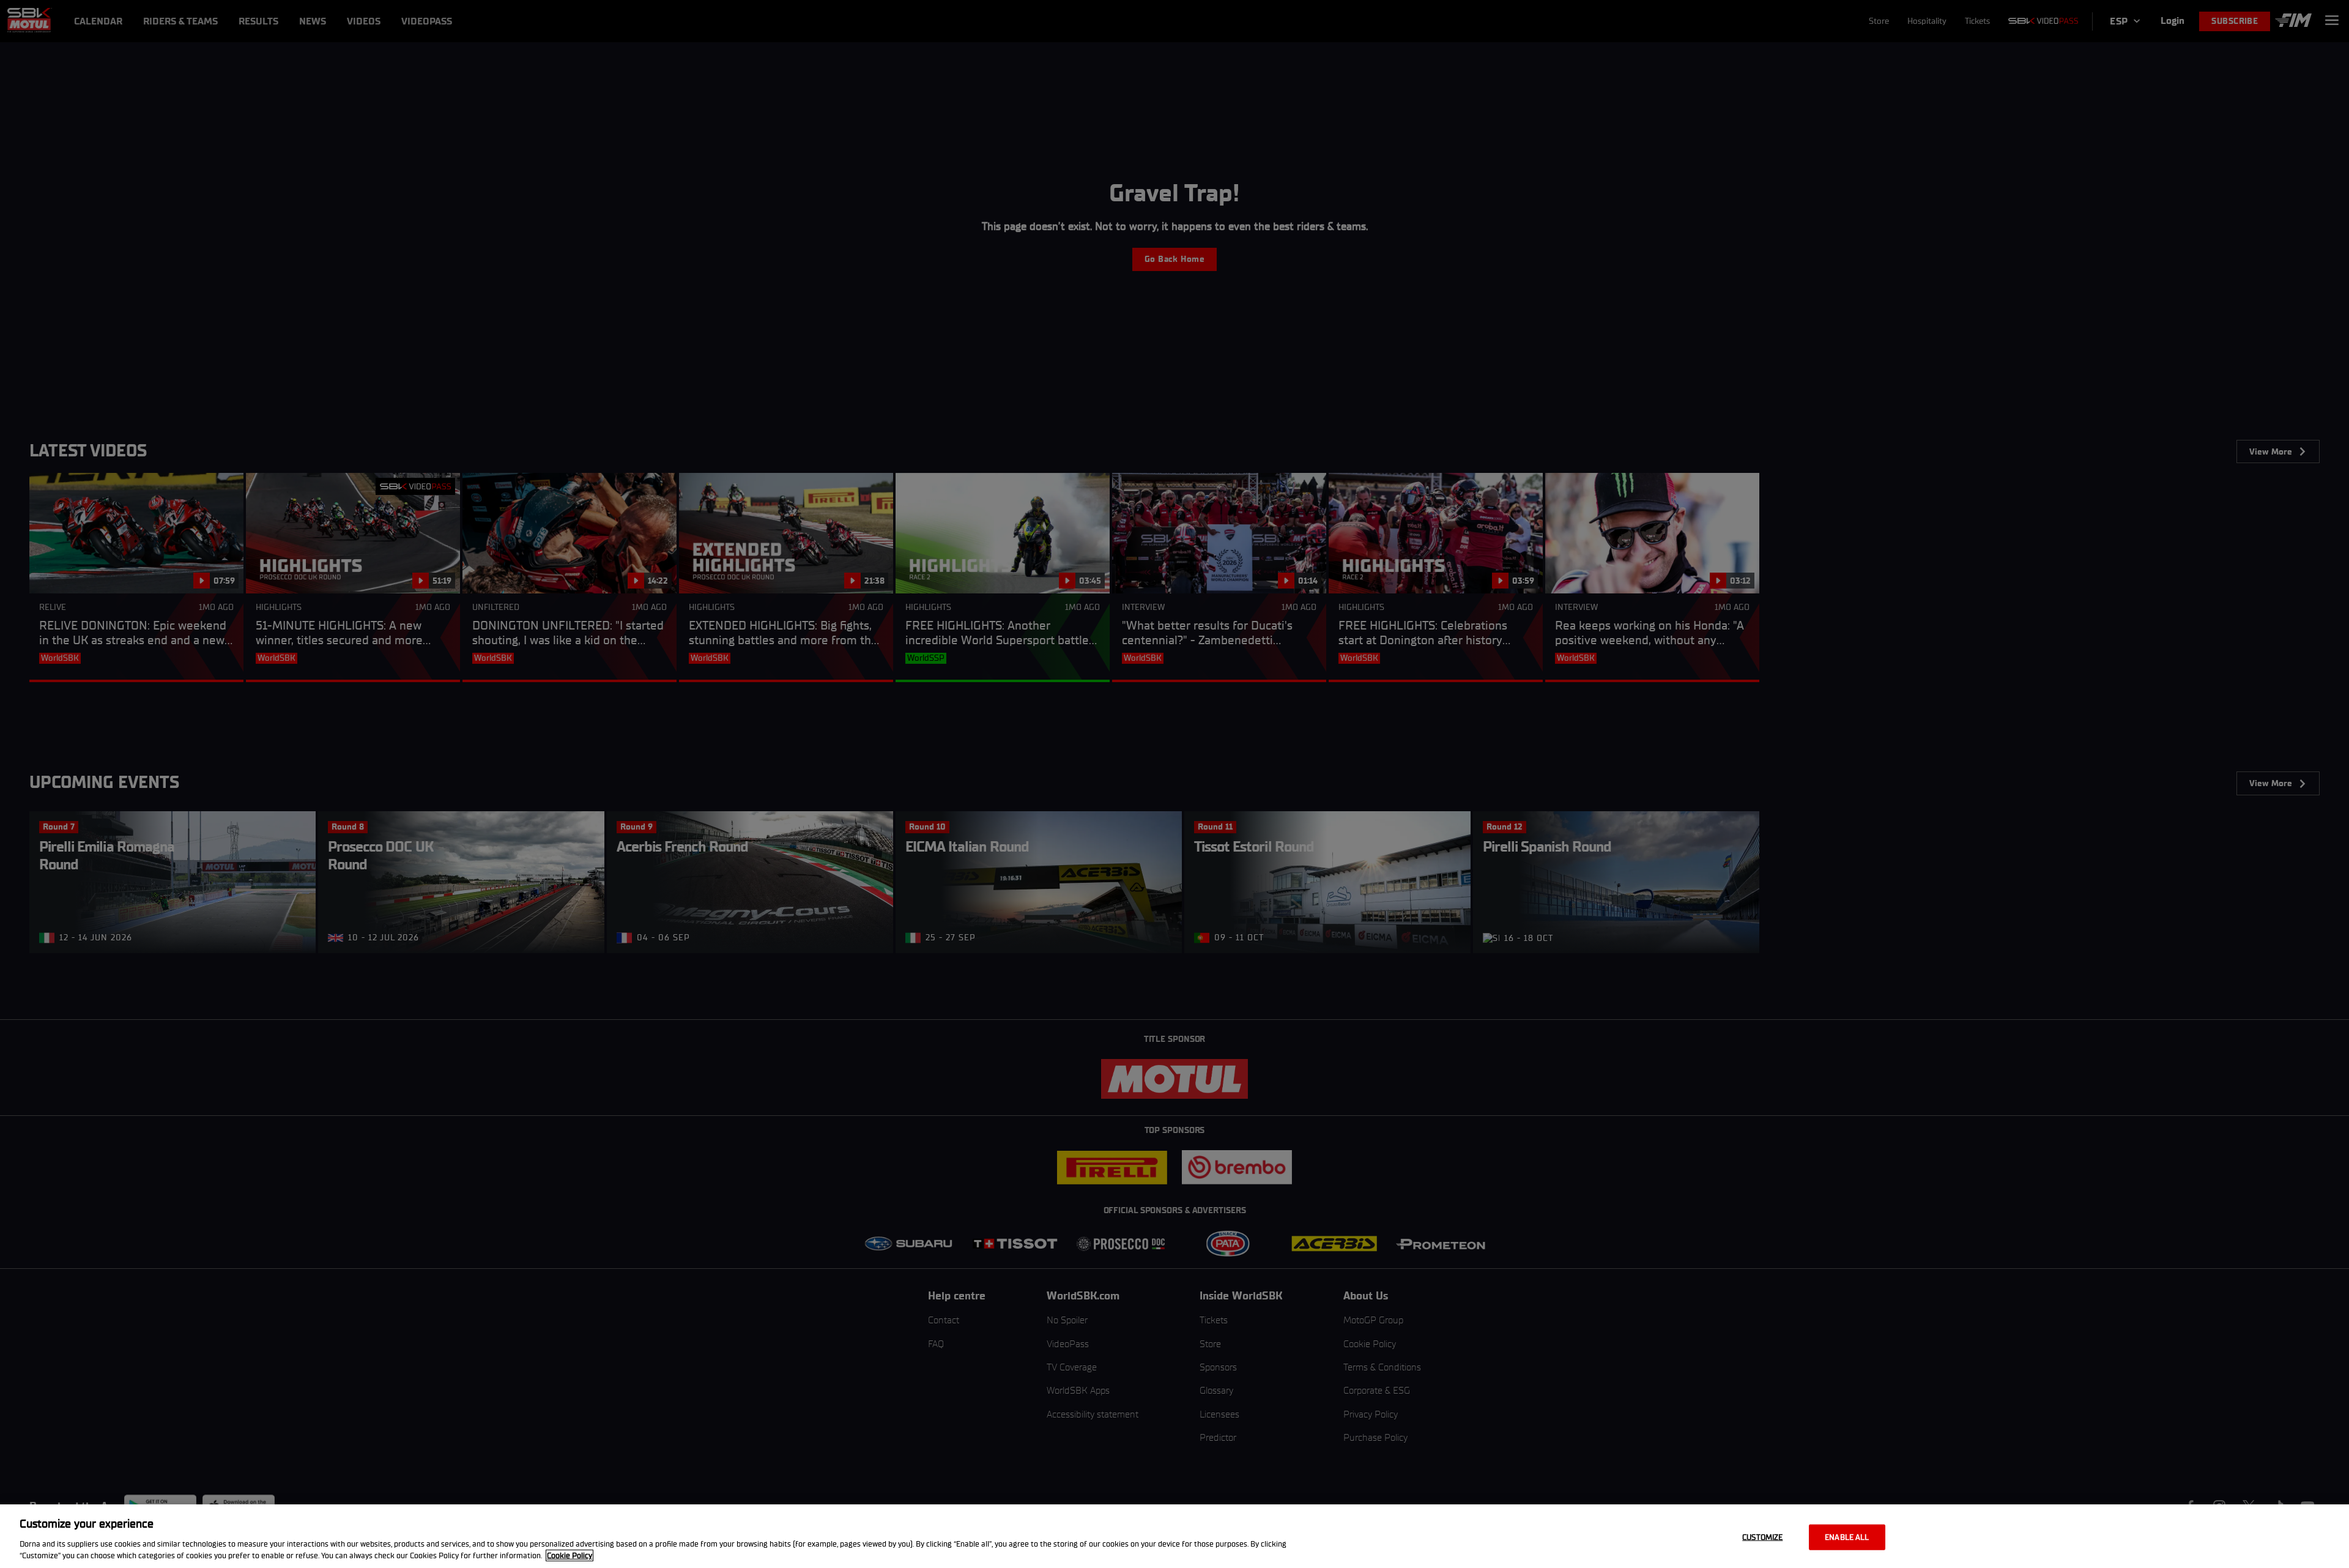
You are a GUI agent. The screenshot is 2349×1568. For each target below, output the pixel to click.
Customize (1762, 1537)
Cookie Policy (570, 1555)
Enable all (1847, 1537)
